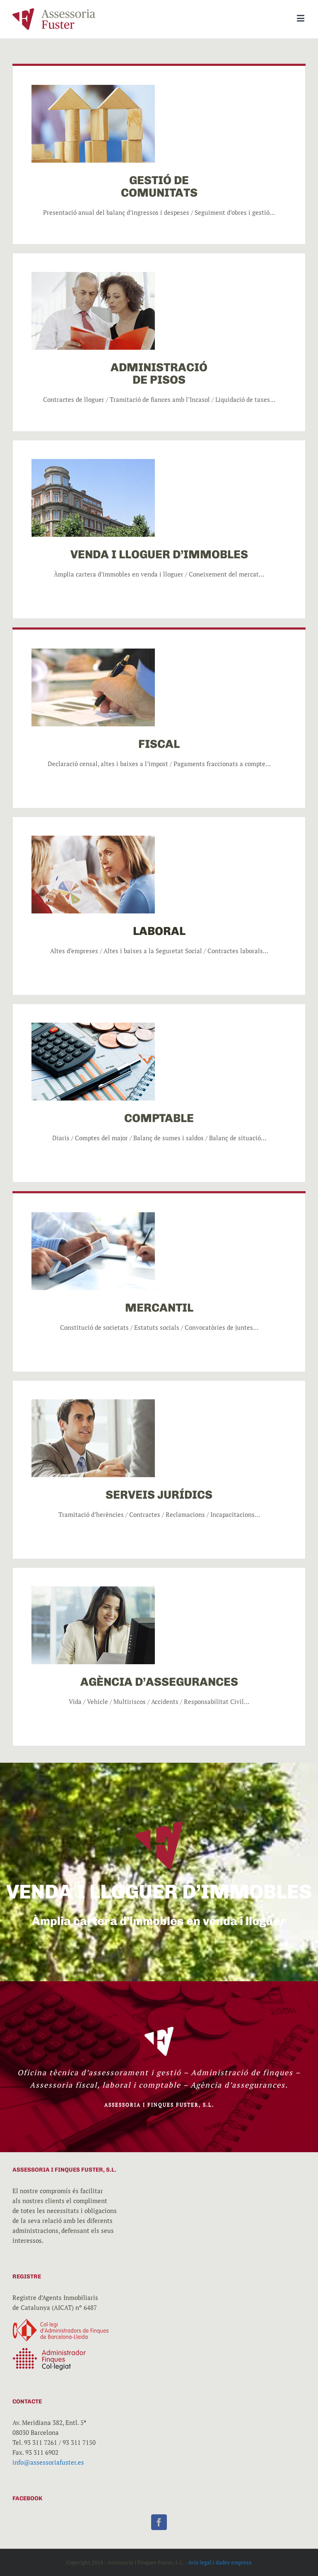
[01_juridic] (93, 1404)
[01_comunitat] (93, 90)
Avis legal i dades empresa (220, 2562)
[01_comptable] (93, 1028)
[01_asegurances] (93, 1591)
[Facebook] (159, 2522)
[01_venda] (93, 464)
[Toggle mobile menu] (301, 18)
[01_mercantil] (93, 1217)
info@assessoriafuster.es (48, 2462)
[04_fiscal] (93, 654)
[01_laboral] (93, 841)
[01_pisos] (93, 277)
